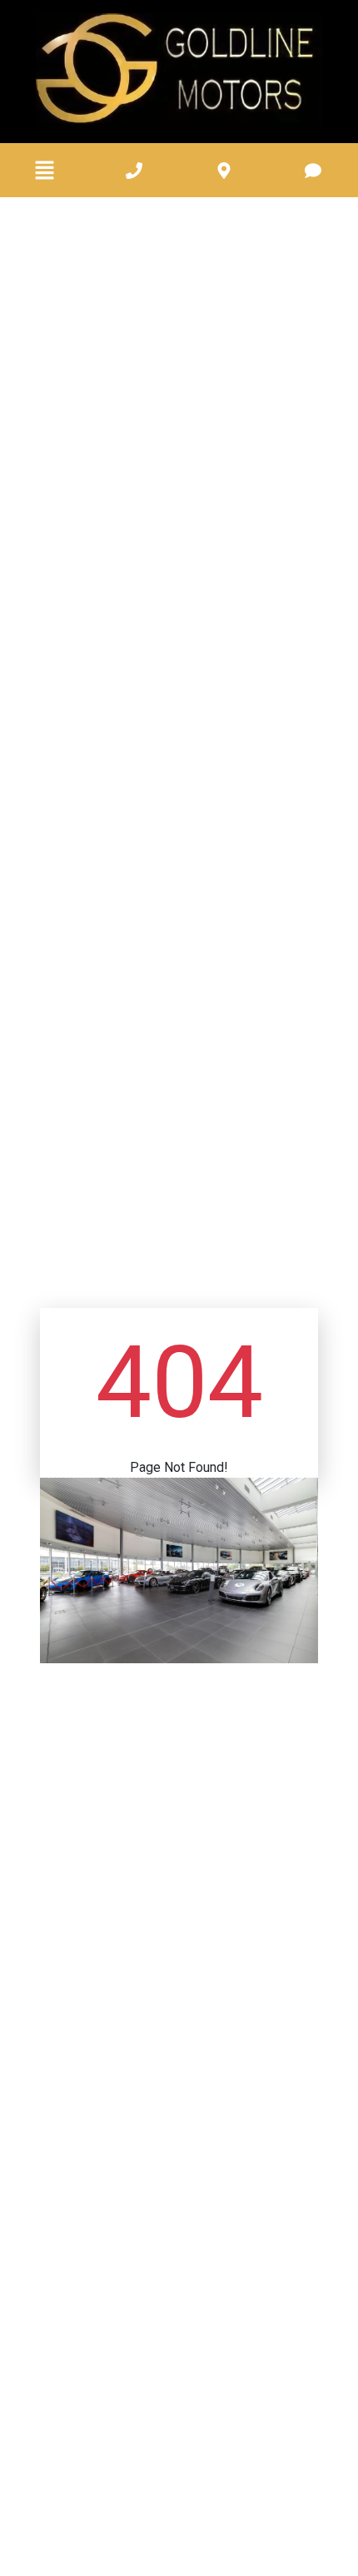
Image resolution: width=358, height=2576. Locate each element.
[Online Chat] (304, 2515)
